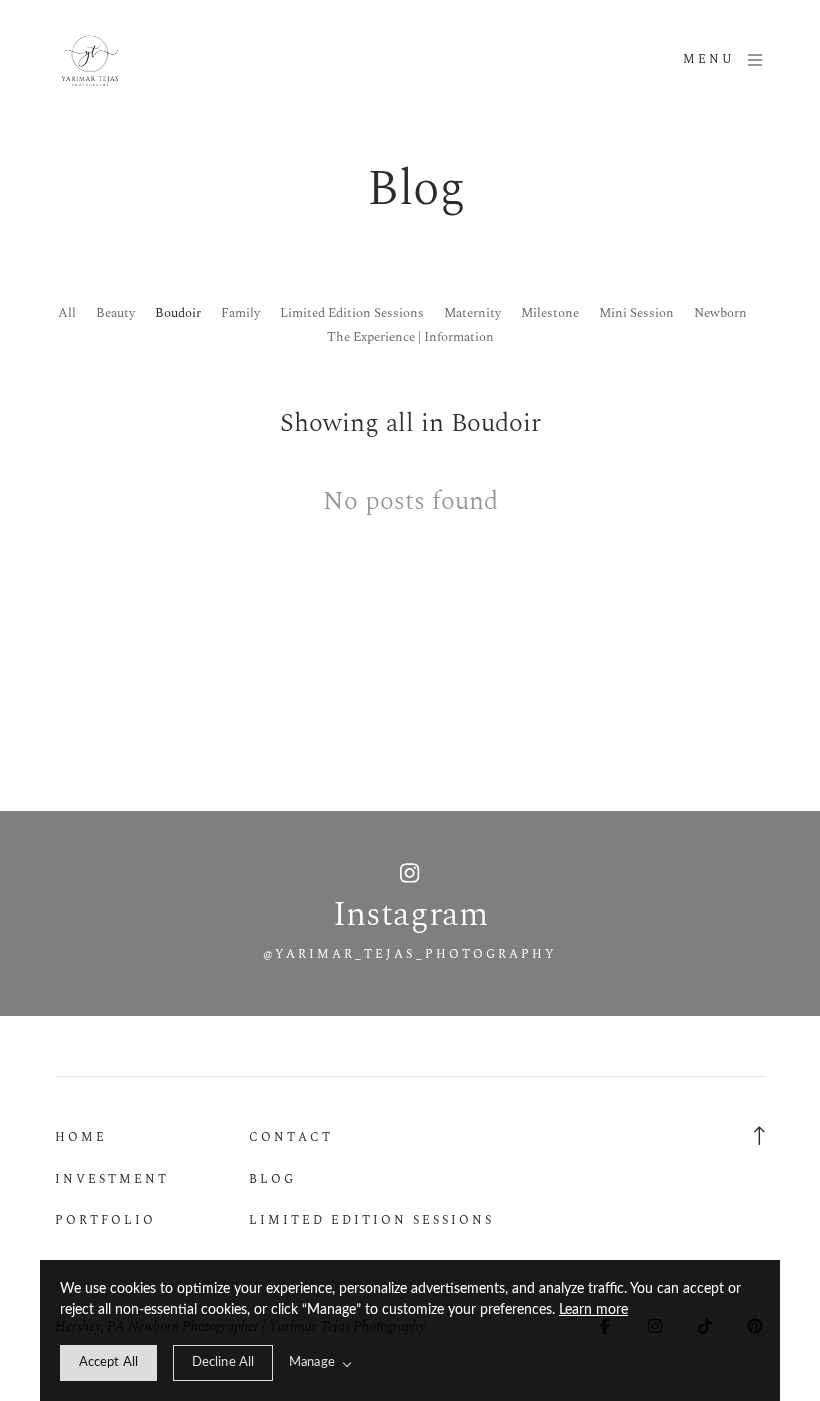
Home (81, 1137)
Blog (272, 1179)
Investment (112, 1179)
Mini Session (636, 313)
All (67, 313)
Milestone (550, 313)
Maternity (472, 313)
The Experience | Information (410, 337)
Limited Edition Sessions (352, 313)
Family (240, 313)
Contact (291, 1137)
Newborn (720, 313)
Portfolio (105, 1220)
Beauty (115, 313)
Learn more (593, 1310)
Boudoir (178, 313)
